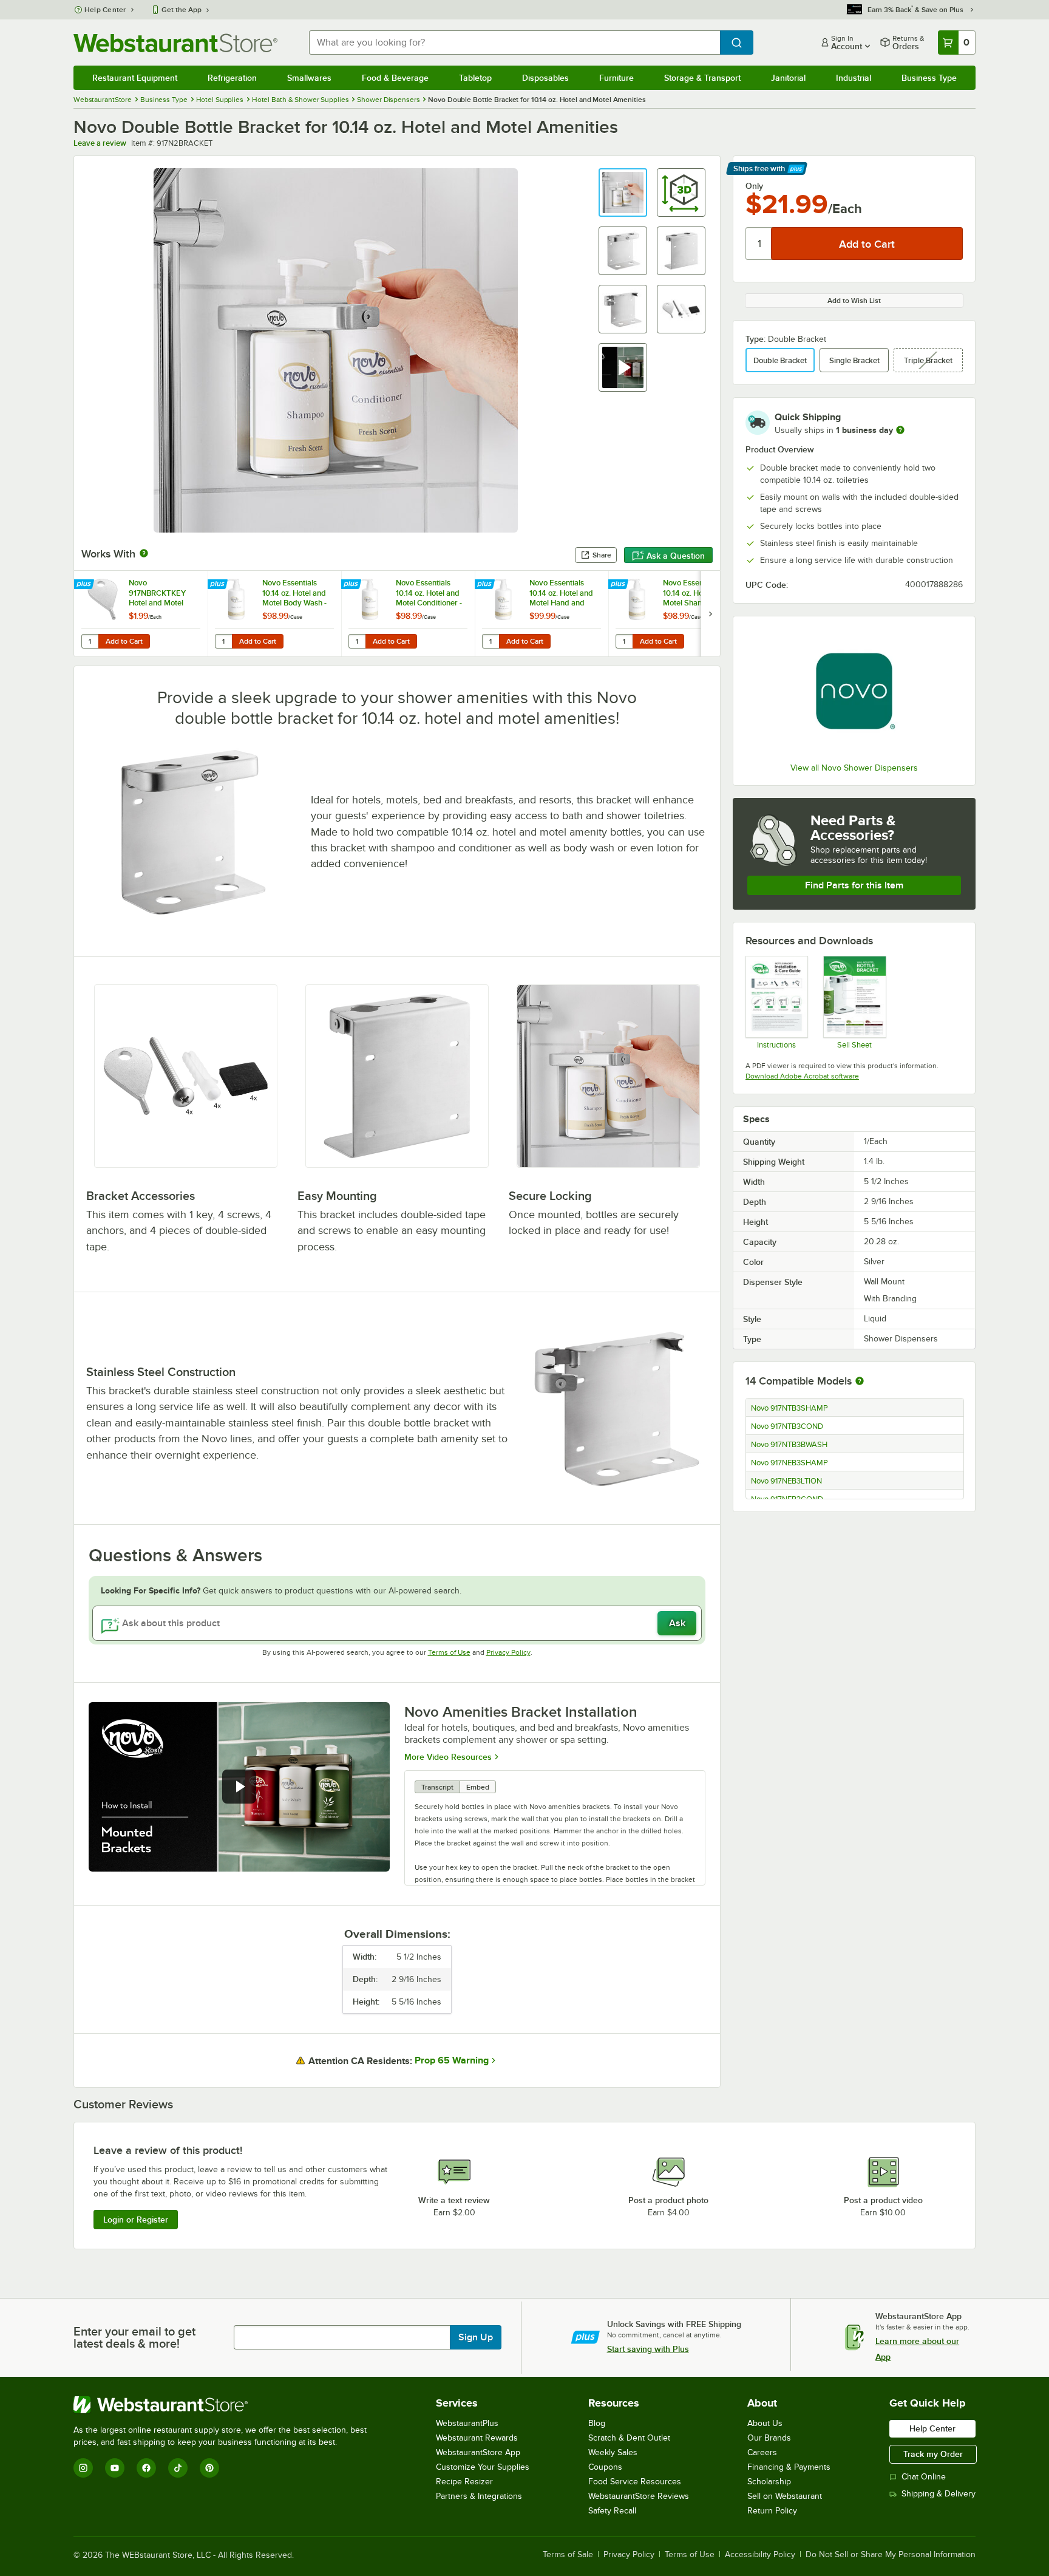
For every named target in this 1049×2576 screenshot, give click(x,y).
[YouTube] (115, 2468)
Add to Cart (124, 641)
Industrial (854, 78)
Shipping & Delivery (939, 2494)
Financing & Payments (789, 2467)
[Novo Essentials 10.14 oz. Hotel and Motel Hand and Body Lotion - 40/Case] (541, 614)
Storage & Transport (702, 78)
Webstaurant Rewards (477, 2438)
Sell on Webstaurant (785, 2496)
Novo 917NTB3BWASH (789, 1445)
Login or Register (136, 2220)
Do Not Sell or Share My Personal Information (891, 2555)
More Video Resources (448, 1757)
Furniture (616, 78)
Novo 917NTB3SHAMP (789, 1408)
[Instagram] (83, 2468)
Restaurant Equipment (135, 78)
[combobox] (514, 43)
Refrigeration (232, 78)
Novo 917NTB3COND (787, 1426)
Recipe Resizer (464, 2482)
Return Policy (772, 2511)
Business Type (929, 78)
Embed (478, 1787)
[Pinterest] (209, 2468)
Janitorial (788, 78)
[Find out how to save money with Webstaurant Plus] (85, 585)
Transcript (437, 1787)
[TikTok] (178, 2468)
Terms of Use (449, 1652)
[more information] (900, 430)
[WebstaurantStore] (225, 2405)
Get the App (182, 10)
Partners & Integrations (479, 2496)
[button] (623, 193)
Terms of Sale (568, 2555)
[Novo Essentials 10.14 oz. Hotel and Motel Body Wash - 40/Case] (274, 614)
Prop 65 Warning (452, 2060)
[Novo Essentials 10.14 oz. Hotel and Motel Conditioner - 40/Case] (408, 614)
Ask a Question (676, 556)
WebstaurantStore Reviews (639, 2496)
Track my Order (933, 2454)
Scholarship (769, 2482)
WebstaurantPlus (467, 2423)
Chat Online (924, 2477)
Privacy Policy (508, 1652)
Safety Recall (612, 2511)
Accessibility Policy (760, 2555)
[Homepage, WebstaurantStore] (175, 43)
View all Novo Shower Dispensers (854, 768)
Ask (677, 1623)
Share (602, 555)
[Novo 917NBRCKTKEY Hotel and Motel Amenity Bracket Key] (141, 614)
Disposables (545, 78)
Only (754, 186)
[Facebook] (146, 2468)
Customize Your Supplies (483, 2467)
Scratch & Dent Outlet (629, 2438)
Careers (762, 2452)
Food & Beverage (395, 78)
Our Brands (769, 2438)
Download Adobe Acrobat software (802, 1076)
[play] (239, 1787)
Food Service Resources (635, 2482)
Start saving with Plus (648, 2349)
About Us (765, 2423)
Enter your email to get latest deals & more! (134, 2337)
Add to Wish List (854, 301)
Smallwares (309, 78)
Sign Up (476, 2337)
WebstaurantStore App (478, 2452)
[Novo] (854, 691)
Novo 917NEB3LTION (786, 1481)
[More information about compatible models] (860, 1382)
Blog (597, 2423)
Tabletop (475, 78)
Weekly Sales (613, 2452)
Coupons (605, 2467)
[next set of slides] (710, 614)
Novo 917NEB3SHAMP (789, 1463)
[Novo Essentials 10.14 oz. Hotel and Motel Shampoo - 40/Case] (675, 614)
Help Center (105, 10)
